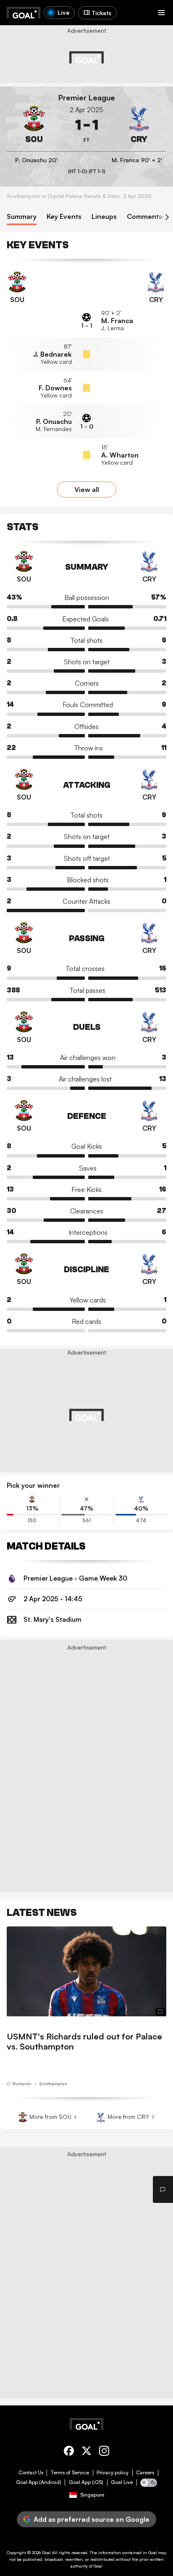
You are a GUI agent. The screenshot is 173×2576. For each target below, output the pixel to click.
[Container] (34, 125)
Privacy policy (113, 2473)
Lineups (104, 217)
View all (87, 489)
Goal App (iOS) (86, 2482)
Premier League (87, 98)
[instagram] (104, 2452)
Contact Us (31, 2473)
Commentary (148, 217)
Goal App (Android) (39, 2482)
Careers (145, 2473)
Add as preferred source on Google (92, 2519)
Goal (46, 2552)
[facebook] (69, 2452)
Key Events (64, 217)
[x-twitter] (86, 2452)
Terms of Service (70, 2473)
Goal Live (122, 2482)
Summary (22, 217)
